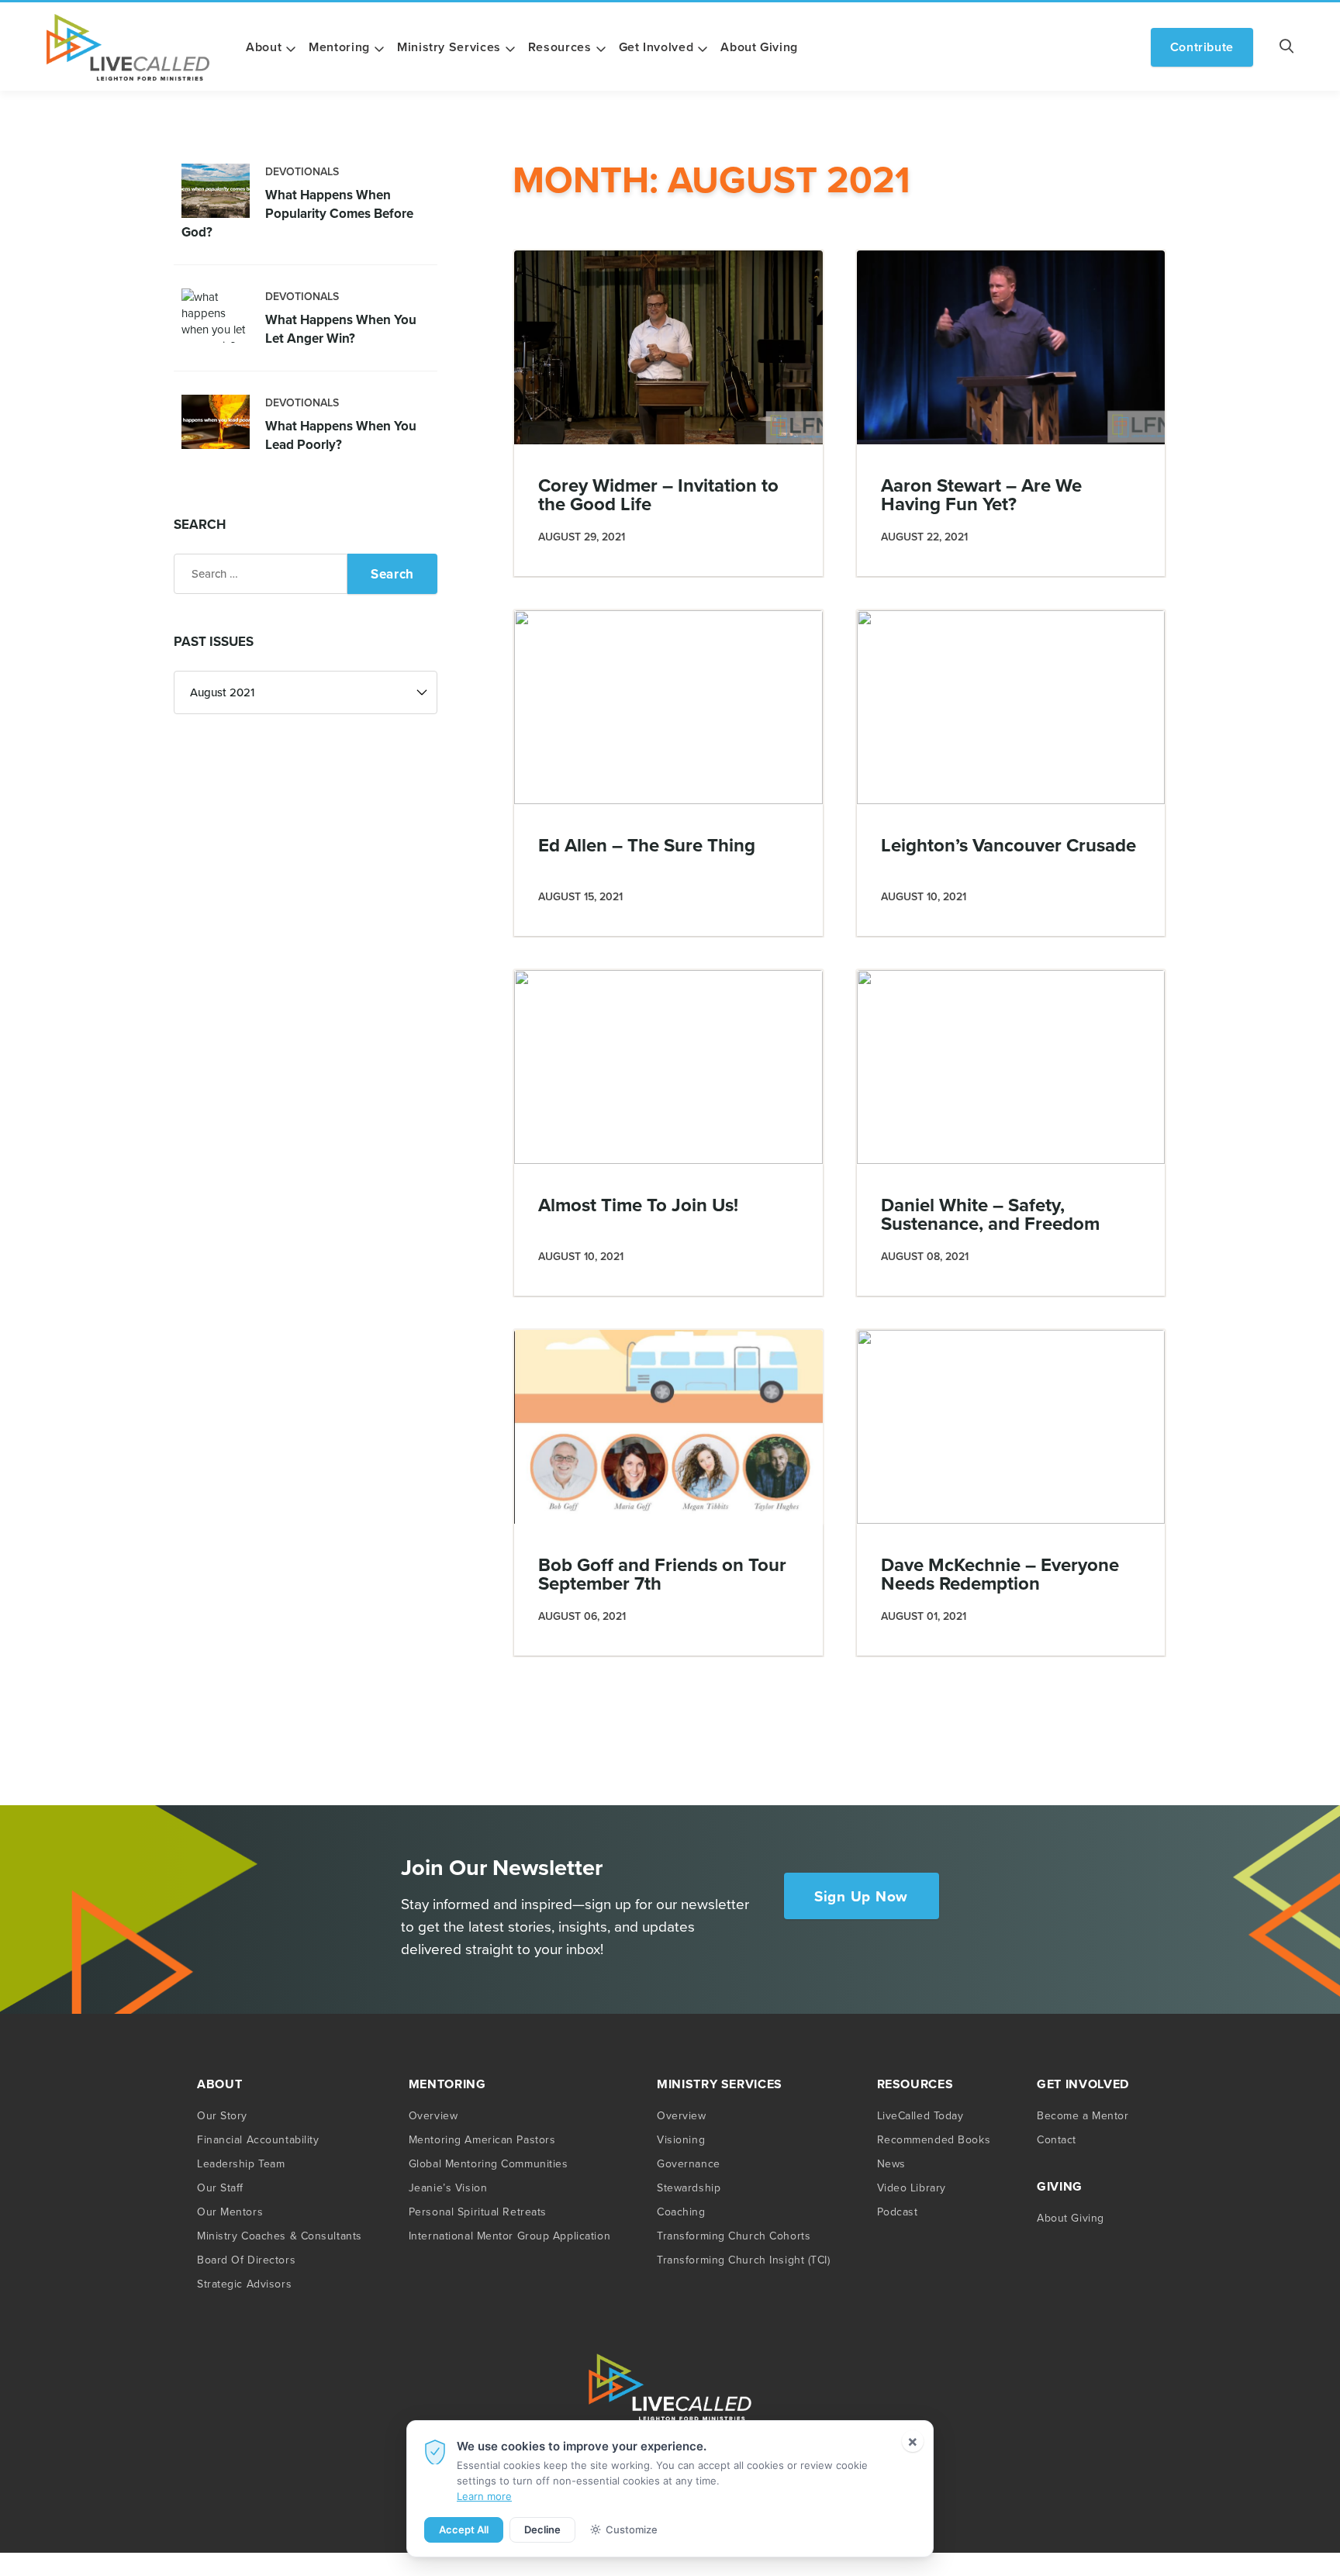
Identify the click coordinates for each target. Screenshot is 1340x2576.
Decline (542, 2529)
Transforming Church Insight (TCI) (743, 2260)
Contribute (1202, 47)
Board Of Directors (246, 2260)
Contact (1057, 2139)
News (891, 2163)
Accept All (464, 2529)
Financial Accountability (258, 2139)
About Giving (759, 47)
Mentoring (339, 47)
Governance (689, 2163)
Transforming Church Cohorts (734, 2236)
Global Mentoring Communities (489, 2163)
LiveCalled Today (920, 2115)
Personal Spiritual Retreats (478, 2212)
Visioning (681, 2139)
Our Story (222, 2115)
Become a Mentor (1083, 2115)
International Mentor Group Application (509, 2236)
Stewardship (689, 2188)
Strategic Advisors (244, 2284)
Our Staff (220, 2188)
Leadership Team (241, 2163)
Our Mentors (230, 2212)
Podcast (898, 2212)
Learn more (484, 2496)
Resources (560, 47)
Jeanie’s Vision (448, 2188)
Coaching (681, 2212)
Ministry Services (449, 47)
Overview (433, 2115)
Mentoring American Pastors (482, 2139)
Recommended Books (934, 2139)
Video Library (912, 2188)
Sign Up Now (861, 1896)
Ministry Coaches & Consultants (280, 2236)
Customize (632, 2529)
